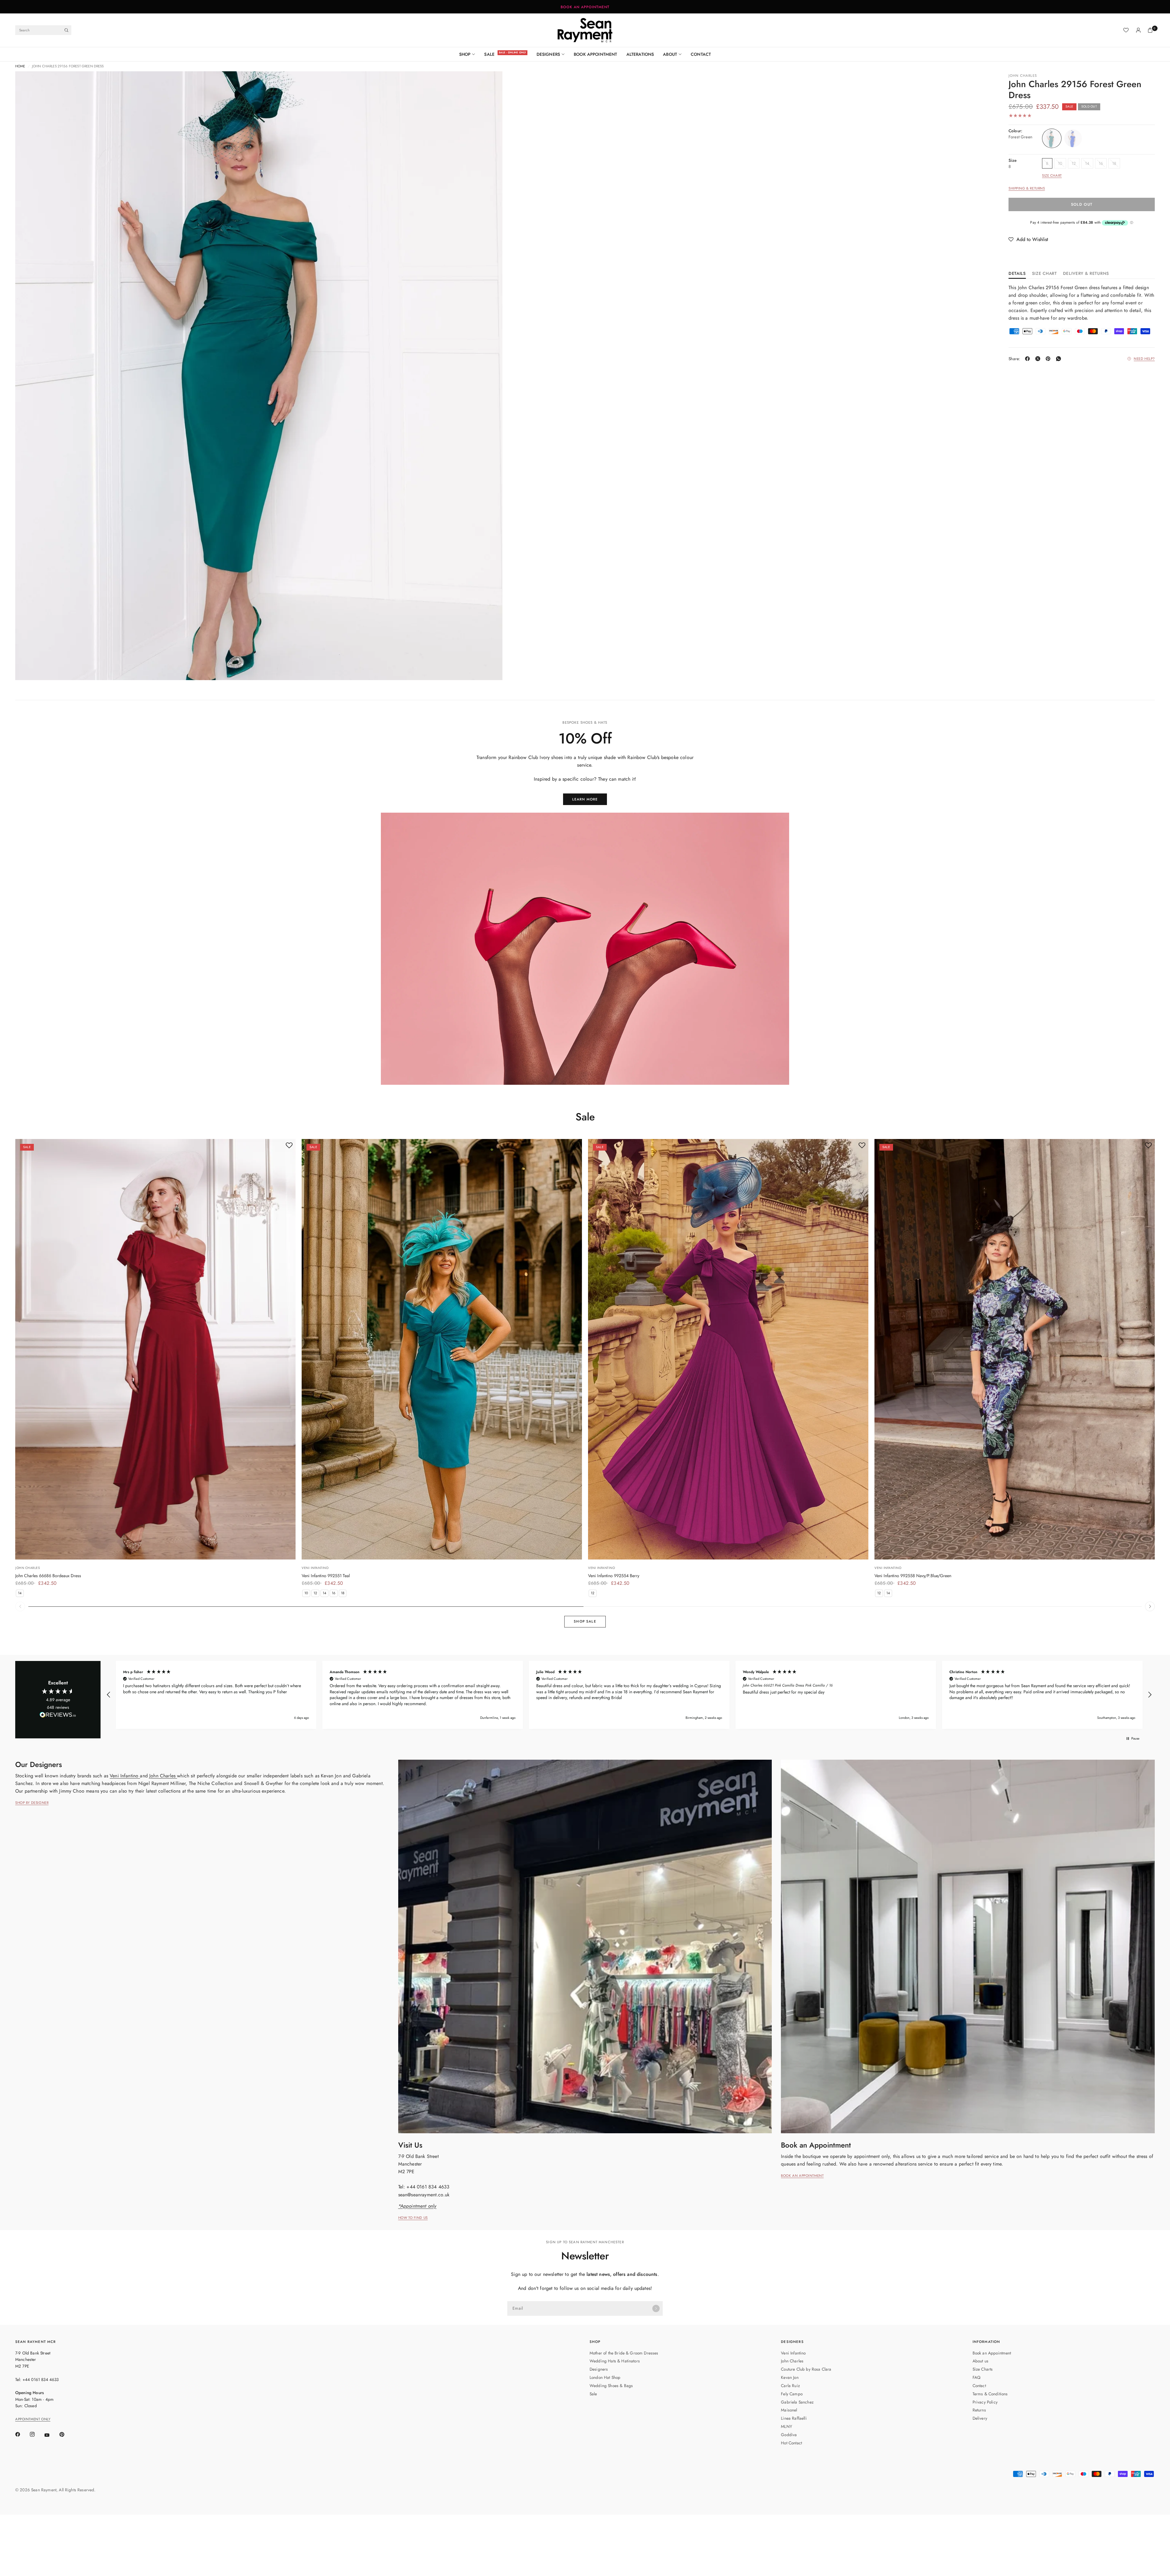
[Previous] (879, 1349)
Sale (489, 54)
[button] (1028, 239)
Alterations (640, 54)
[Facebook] (1029, 359)
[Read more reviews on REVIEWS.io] (58, 1716)
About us (980, 2361)
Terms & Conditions (990, 2394)
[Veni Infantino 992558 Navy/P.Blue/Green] (1015, 1349)
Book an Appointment (992, 2353)
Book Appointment (596, 54)
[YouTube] (51, 2435)
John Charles (1023, 76)
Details (1017, 274)
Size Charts (983, 2369)
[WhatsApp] (1060, 359)
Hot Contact (791, 2443)
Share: (1014, 359)
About (670, 54)
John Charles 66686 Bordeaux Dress (48, 1576)
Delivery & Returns (1086, 274)
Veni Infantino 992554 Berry (614, 1576)
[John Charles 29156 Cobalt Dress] (1073, 138)
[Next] (1150, 1349)
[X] (1039, 359)
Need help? (1144, 359)
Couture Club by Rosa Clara (806, 2369)
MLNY (787, 2426)
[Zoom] (28, 84)
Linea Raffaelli (794, 2418)
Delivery (980, 2418)
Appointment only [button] (33, 2419)
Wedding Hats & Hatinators (615, 2361)
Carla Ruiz (790, 2386)
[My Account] (1138, 30)
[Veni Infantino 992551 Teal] (442, 1349)
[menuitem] (470, 54)
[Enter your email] (656, 2308)
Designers (548, 54)
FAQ (977, 2377)
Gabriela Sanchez (797, 2402)
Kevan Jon (790, 2377)
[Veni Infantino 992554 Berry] (728, 1349)
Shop (465, 54)
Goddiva (789, 2435)
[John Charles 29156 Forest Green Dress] (1052, 138)
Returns (979, 2410)
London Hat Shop (605, 2377)
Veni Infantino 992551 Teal (326, 1576)
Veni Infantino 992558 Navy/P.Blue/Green (913, 1576)
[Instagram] (37, 2434)
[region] (629, 1695)
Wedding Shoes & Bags (611, 2386)
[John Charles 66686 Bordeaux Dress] (155, 1349)
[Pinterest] (1049, 359)
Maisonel (789, 2410)
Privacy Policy (985, 2402)
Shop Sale (585, 1621)
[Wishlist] (1126, 30)
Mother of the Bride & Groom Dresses (624, 2353)
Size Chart (1052, 176)
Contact (701, 54)
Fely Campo (792, 2394)
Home (20, 66)
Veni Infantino (315, 1568)
